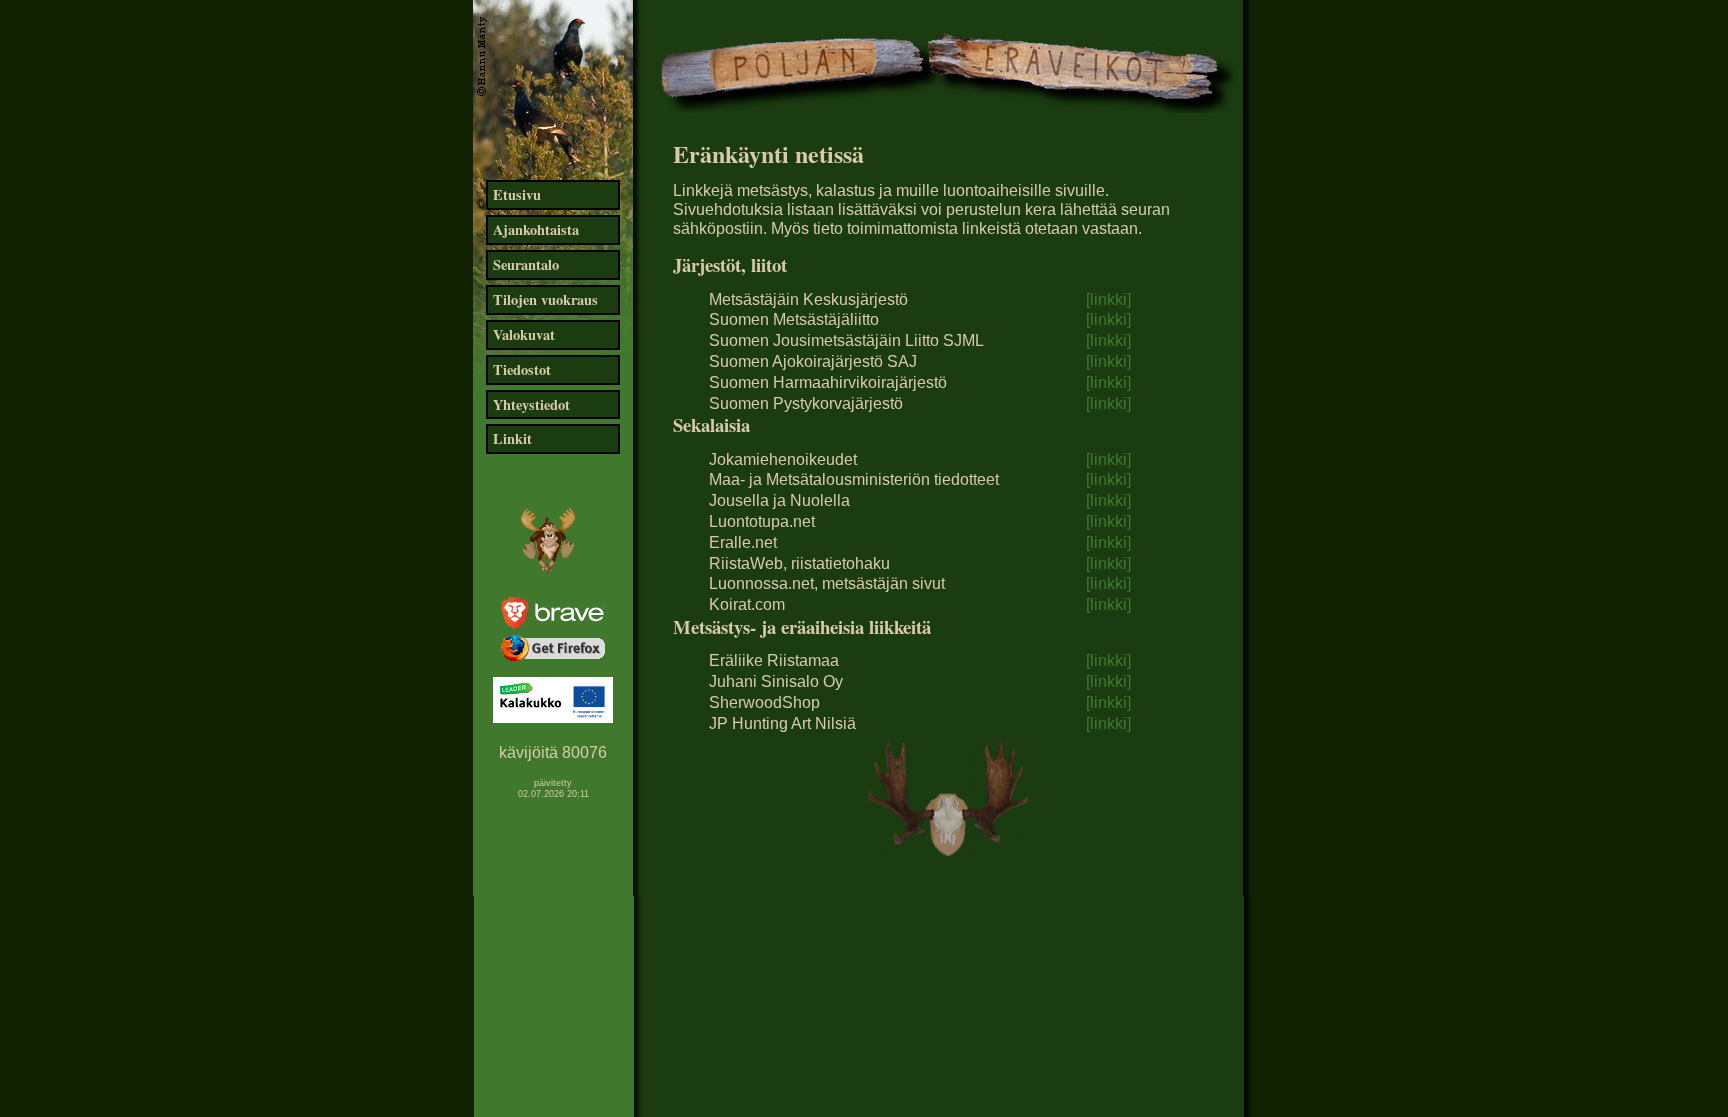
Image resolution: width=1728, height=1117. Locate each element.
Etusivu (517, 194)
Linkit (512, 438)
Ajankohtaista (536, 229)
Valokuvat (524, 334)
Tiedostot (522, 369)
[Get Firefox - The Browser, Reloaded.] (553, 659)
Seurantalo (526, 264)
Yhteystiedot (531, 404)
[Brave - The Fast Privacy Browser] (553, 623)
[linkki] (1108, 299)
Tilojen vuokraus (545, 299)
